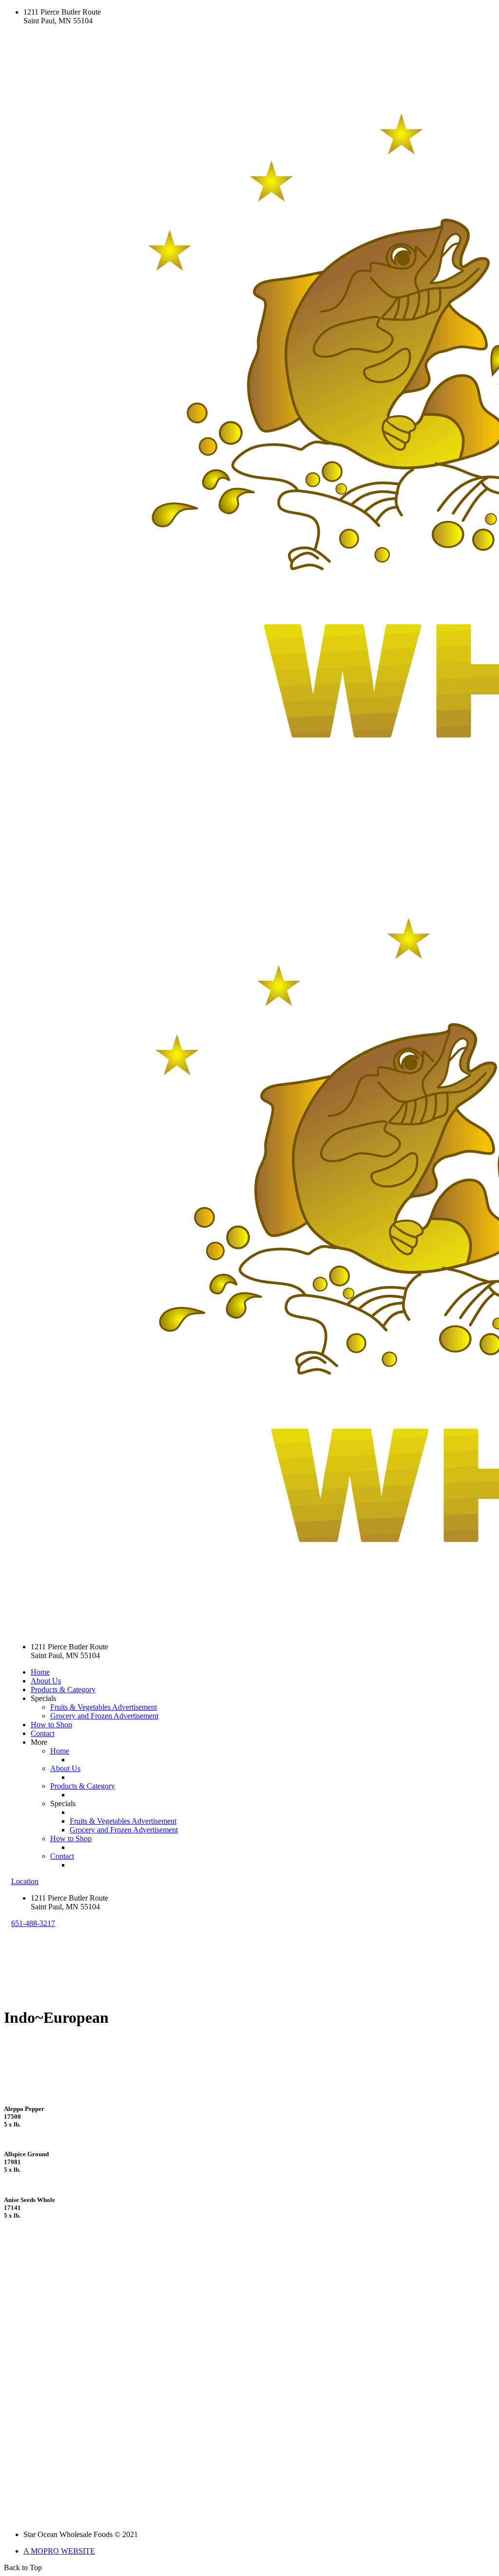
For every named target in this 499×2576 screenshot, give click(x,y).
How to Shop (51, 1725)
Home (40, 1672)
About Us (46, 1681)
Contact (43, 1733)
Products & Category (63, 1689)
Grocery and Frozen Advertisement (104, 1716)
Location (25, 1881)
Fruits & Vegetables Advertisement (104, 1707)
